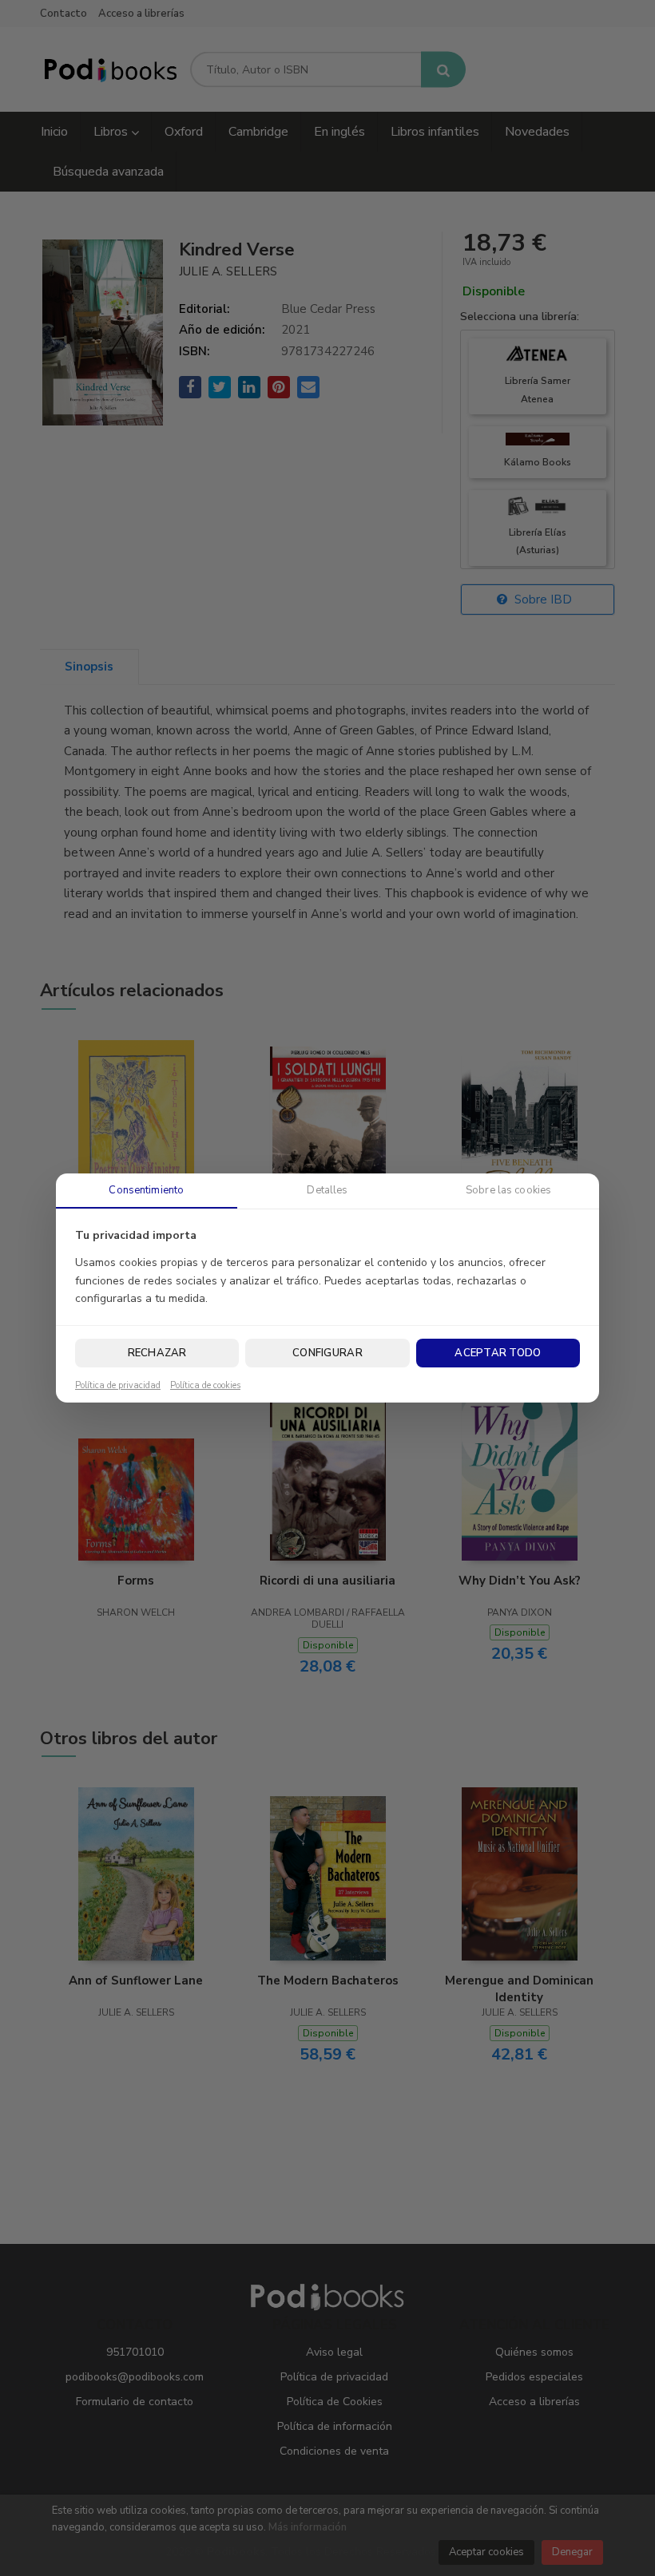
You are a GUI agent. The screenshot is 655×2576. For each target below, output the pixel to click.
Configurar (327, 1353)
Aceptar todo (498, 1353)
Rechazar (157, 1353)
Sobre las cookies (508, 1190)
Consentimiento (146, 1190)
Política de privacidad (118, 1386)
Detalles (327, 1190)
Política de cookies (205, 1386)
